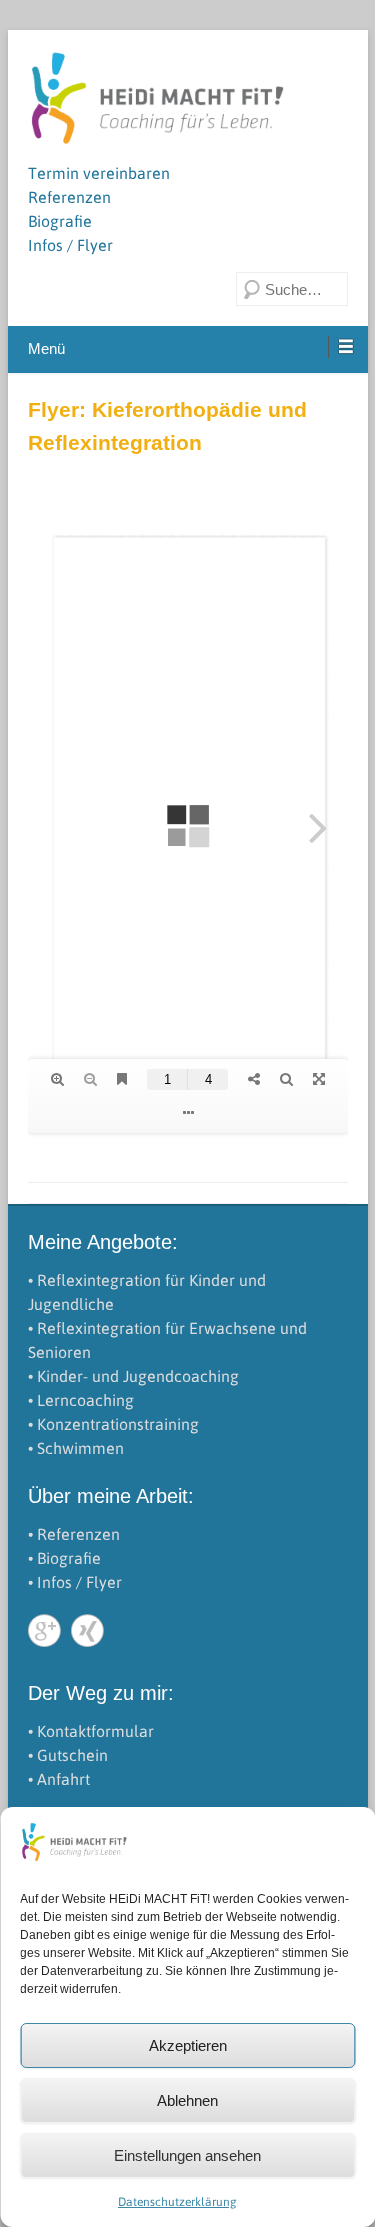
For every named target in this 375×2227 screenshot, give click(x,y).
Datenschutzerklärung (177, 2202)
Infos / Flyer (70, 245)
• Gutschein (68, 1755)
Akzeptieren (188, 2045)
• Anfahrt (59, 1779)
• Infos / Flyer (75, 1582)
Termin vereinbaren (99, 173)
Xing (87, 1630)
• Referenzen (74, 1534)
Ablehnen (187, 2100)
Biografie (60, 221)
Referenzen (69, 197)
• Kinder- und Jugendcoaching (133, 1376)
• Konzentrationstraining (113, 1424)
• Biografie (64, 1558)
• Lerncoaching (81, 1400)
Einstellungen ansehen (187, 2155)
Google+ (44, 1630)
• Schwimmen (76, 1448)
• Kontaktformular (91, 1731)
